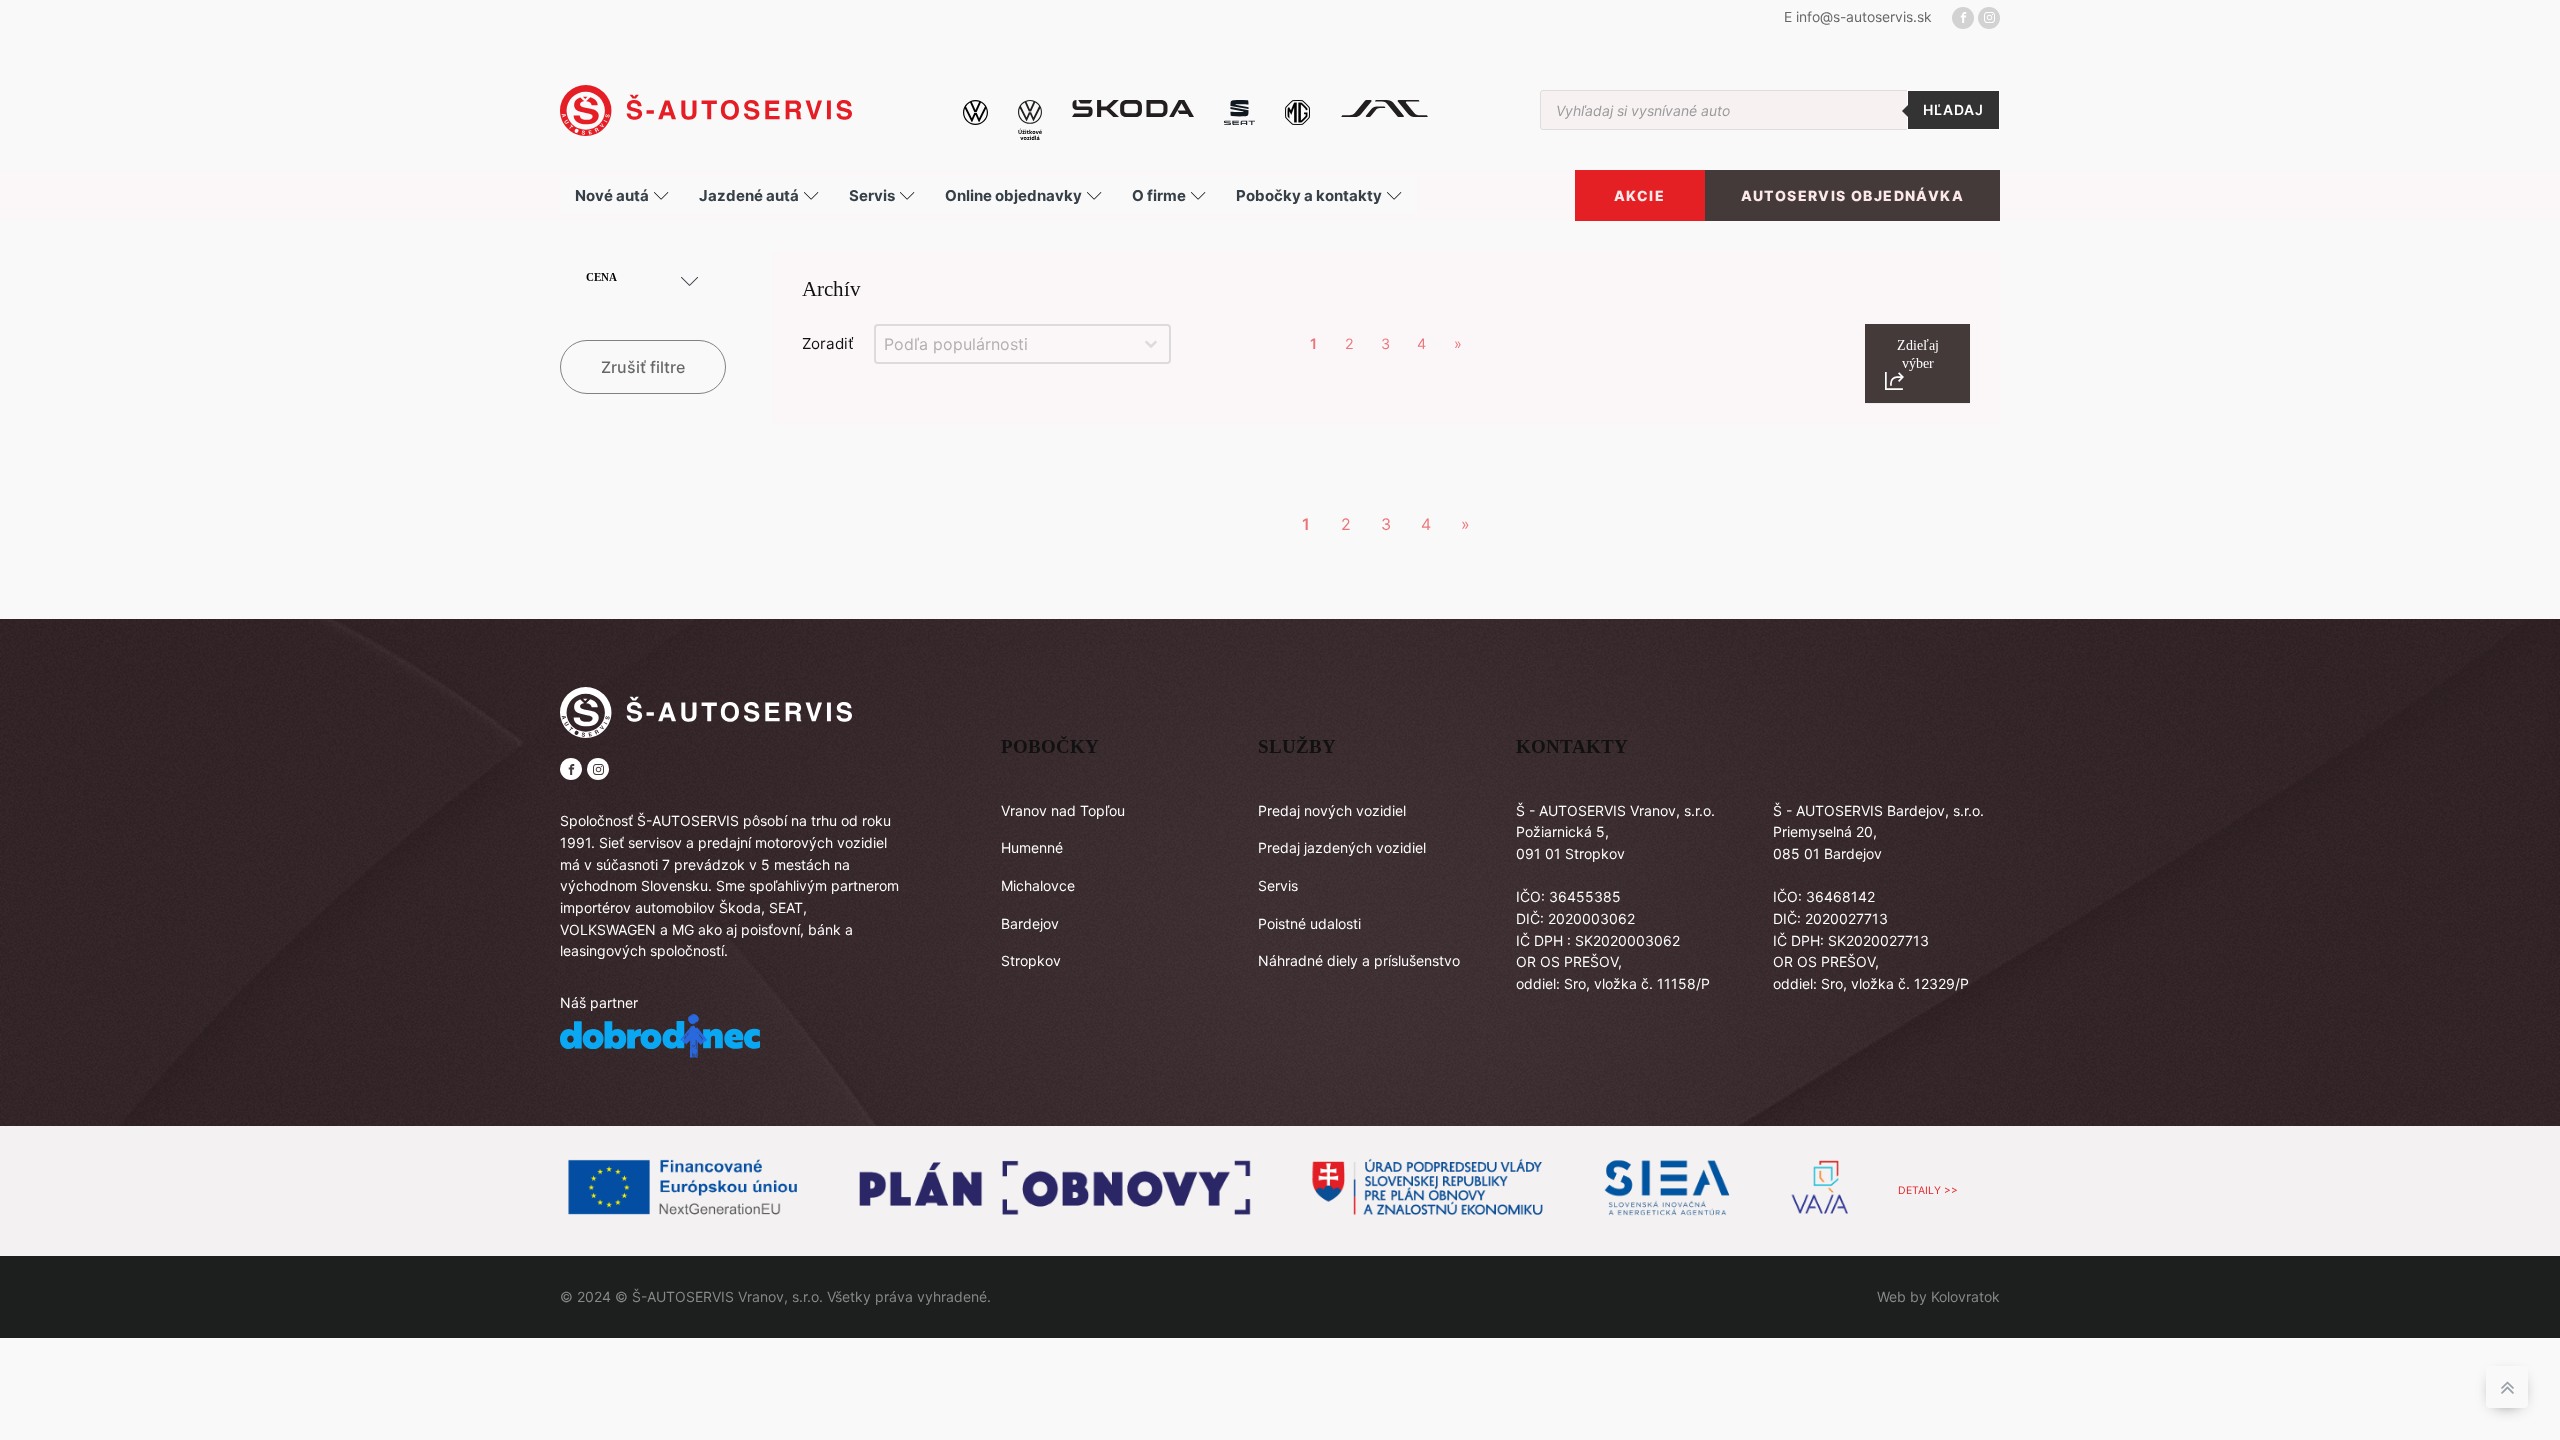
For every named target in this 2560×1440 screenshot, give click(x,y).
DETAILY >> (1928, 1190)
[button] (1917, 363)
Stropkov (1031, 960)
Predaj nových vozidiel (1332, 810)
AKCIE (1639, 195)
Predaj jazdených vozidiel (1342, 847)
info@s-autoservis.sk (1864, 17)
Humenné (1032, 847)
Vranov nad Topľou (1063, 810)
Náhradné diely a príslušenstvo (1359, 960)
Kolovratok (1965, 1296)
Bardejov (1030, 923)
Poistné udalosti (1309, 923)
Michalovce (1038, 885)
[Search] (1953, 110)
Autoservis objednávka (1852, 195)
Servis (1278, 885)
